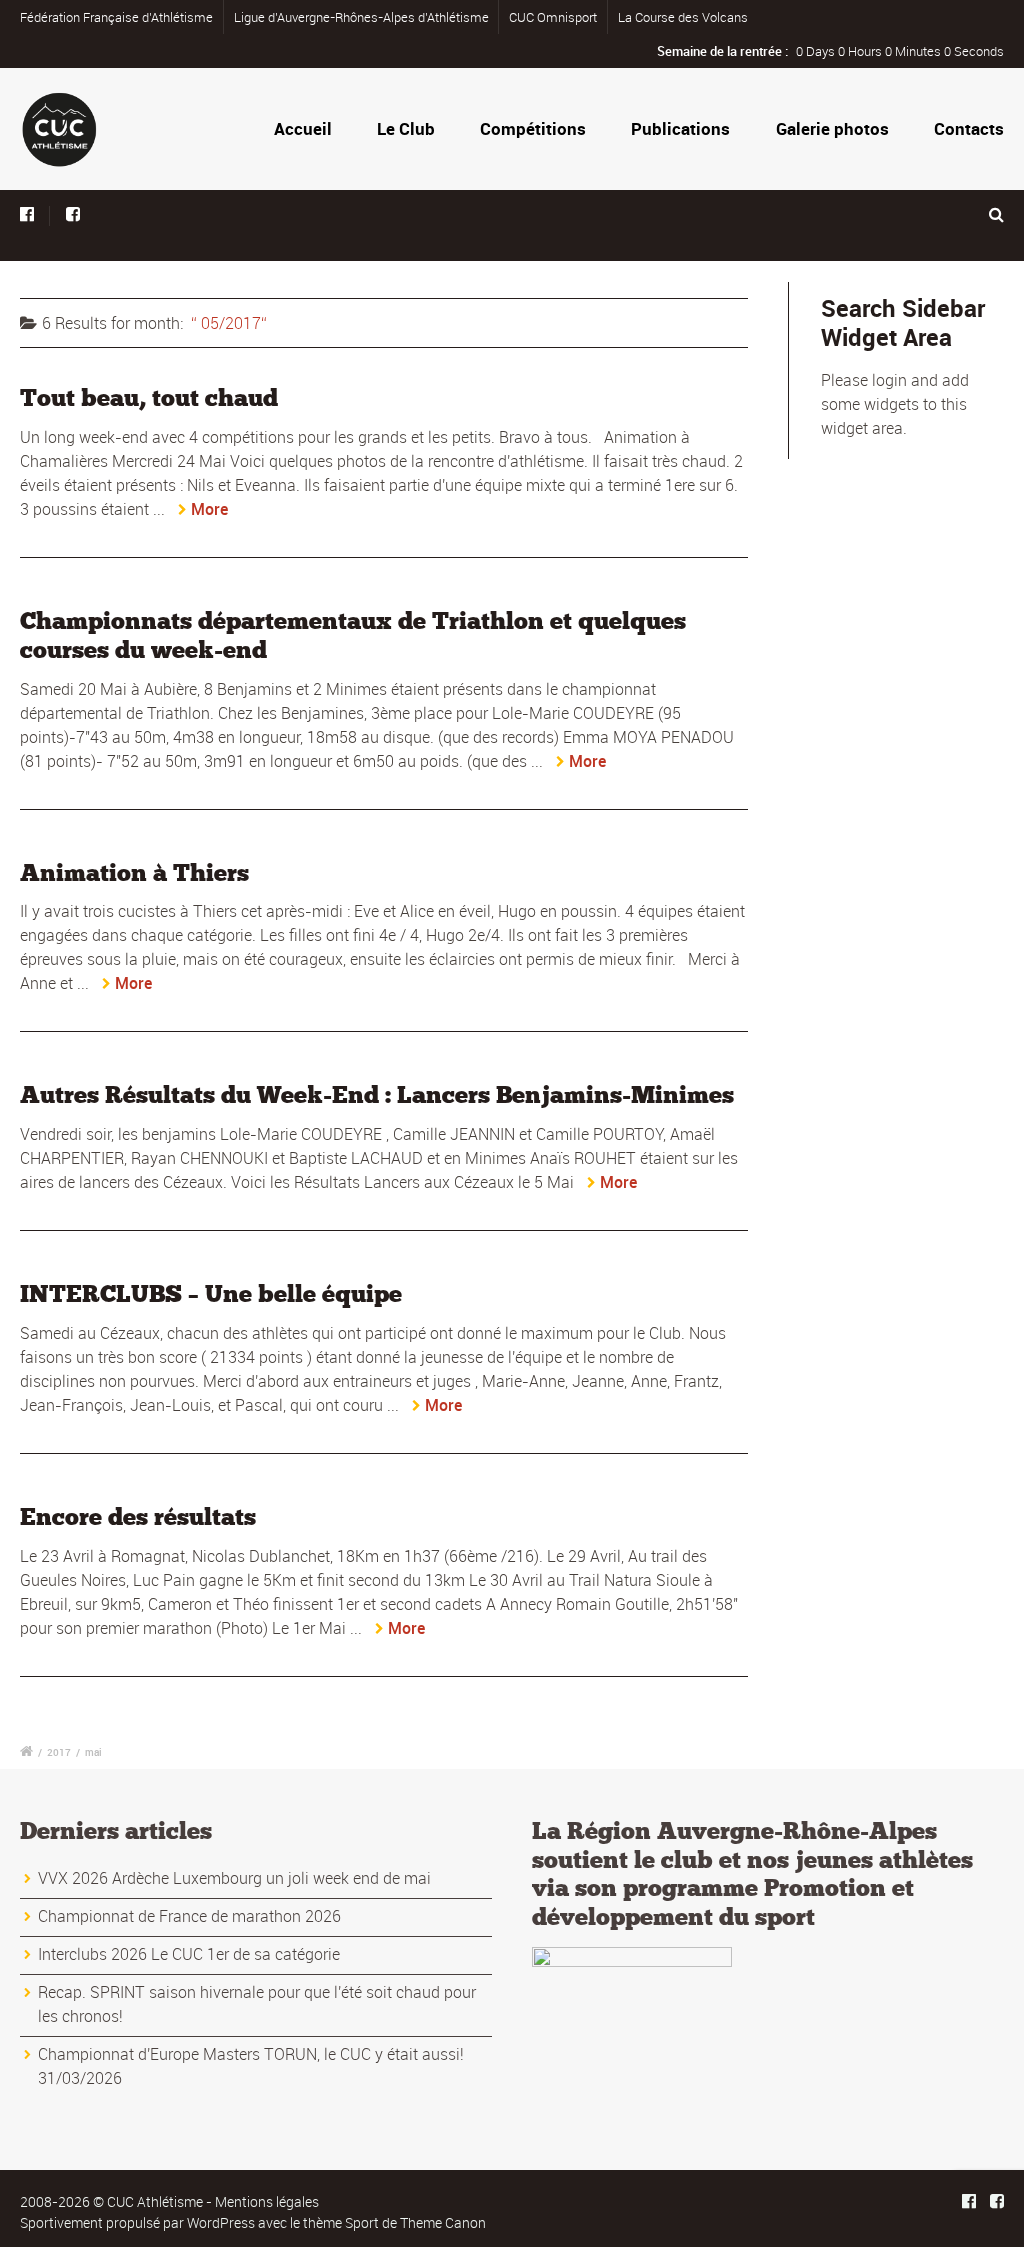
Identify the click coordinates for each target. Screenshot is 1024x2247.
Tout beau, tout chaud (149, 397)
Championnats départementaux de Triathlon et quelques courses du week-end (353, 635)
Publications (680, 128)
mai (93, 1752)
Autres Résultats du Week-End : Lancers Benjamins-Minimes (377, 1094)
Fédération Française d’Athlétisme (116, 17)
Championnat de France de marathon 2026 (189, 1916)
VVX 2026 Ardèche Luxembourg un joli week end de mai (234, 1878)
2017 (59, 1752)
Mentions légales (267, 2201)
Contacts (969, 128)
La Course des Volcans (683, 17)
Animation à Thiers (134, 872)
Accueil (303, 128)
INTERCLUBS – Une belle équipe (211, 1293)
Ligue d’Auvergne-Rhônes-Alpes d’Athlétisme (361, 17)
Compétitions (533, 128)
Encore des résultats (138, 1516)
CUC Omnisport (553, 17)
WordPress (221, 2222)
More (209, 509)
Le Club (406, 128)
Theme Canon (443, 2222)
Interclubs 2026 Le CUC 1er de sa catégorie (189, 1954)
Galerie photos (832, 128)
